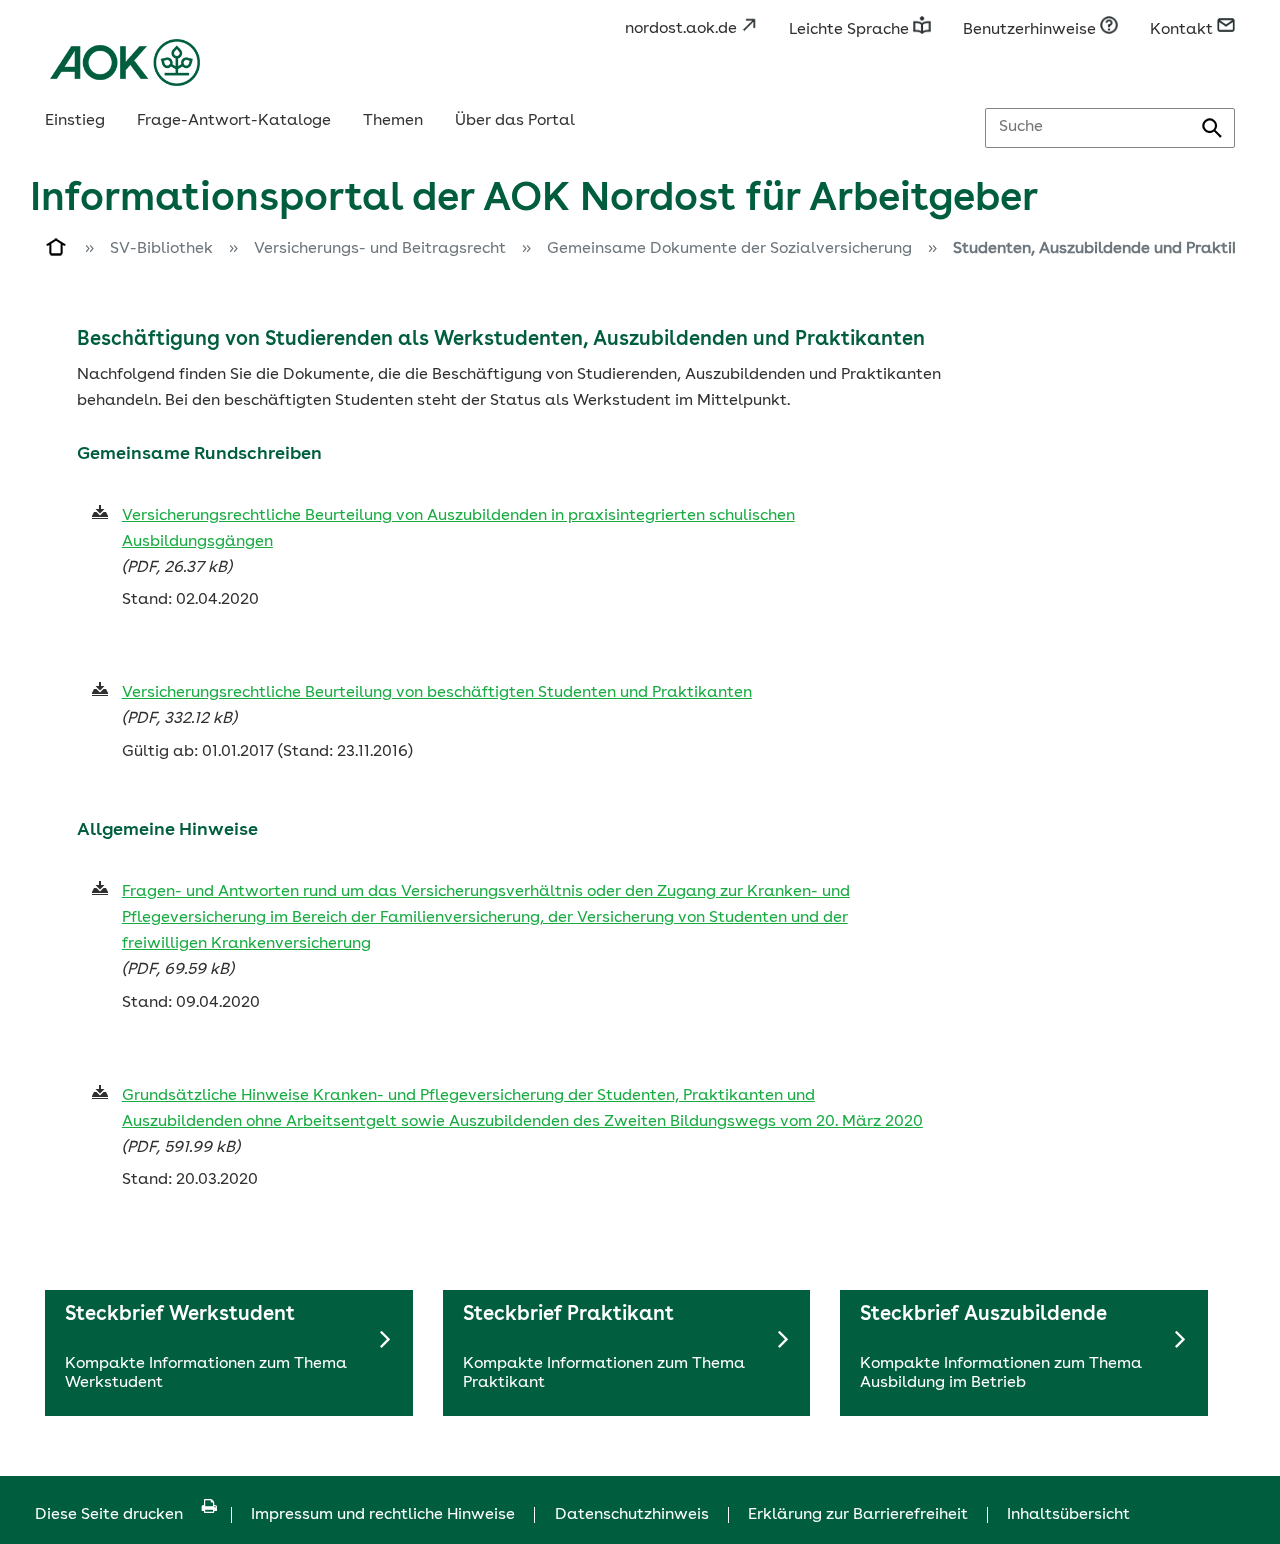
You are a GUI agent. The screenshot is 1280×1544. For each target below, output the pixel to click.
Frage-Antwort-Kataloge (234, 121)
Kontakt (1183, 30)
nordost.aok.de (683, 29)
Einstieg (75, 121)
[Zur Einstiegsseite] (57, 251)
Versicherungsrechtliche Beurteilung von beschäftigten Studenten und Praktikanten (437, 693)
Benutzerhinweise (1031, 30)
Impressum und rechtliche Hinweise (383, 1515)
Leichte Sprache (851, 30)
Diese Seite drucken (109, 1515)
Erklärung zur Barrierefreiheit (858, 1515)
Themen (393, 121)
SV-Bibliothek (161, 249)
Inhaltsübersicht (1068, 1515)
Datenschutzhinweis (632, 1515)
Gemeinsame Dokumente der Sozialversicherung (729, 249)
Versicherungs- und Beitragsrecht (380, 249)
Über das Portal (515, 121)
